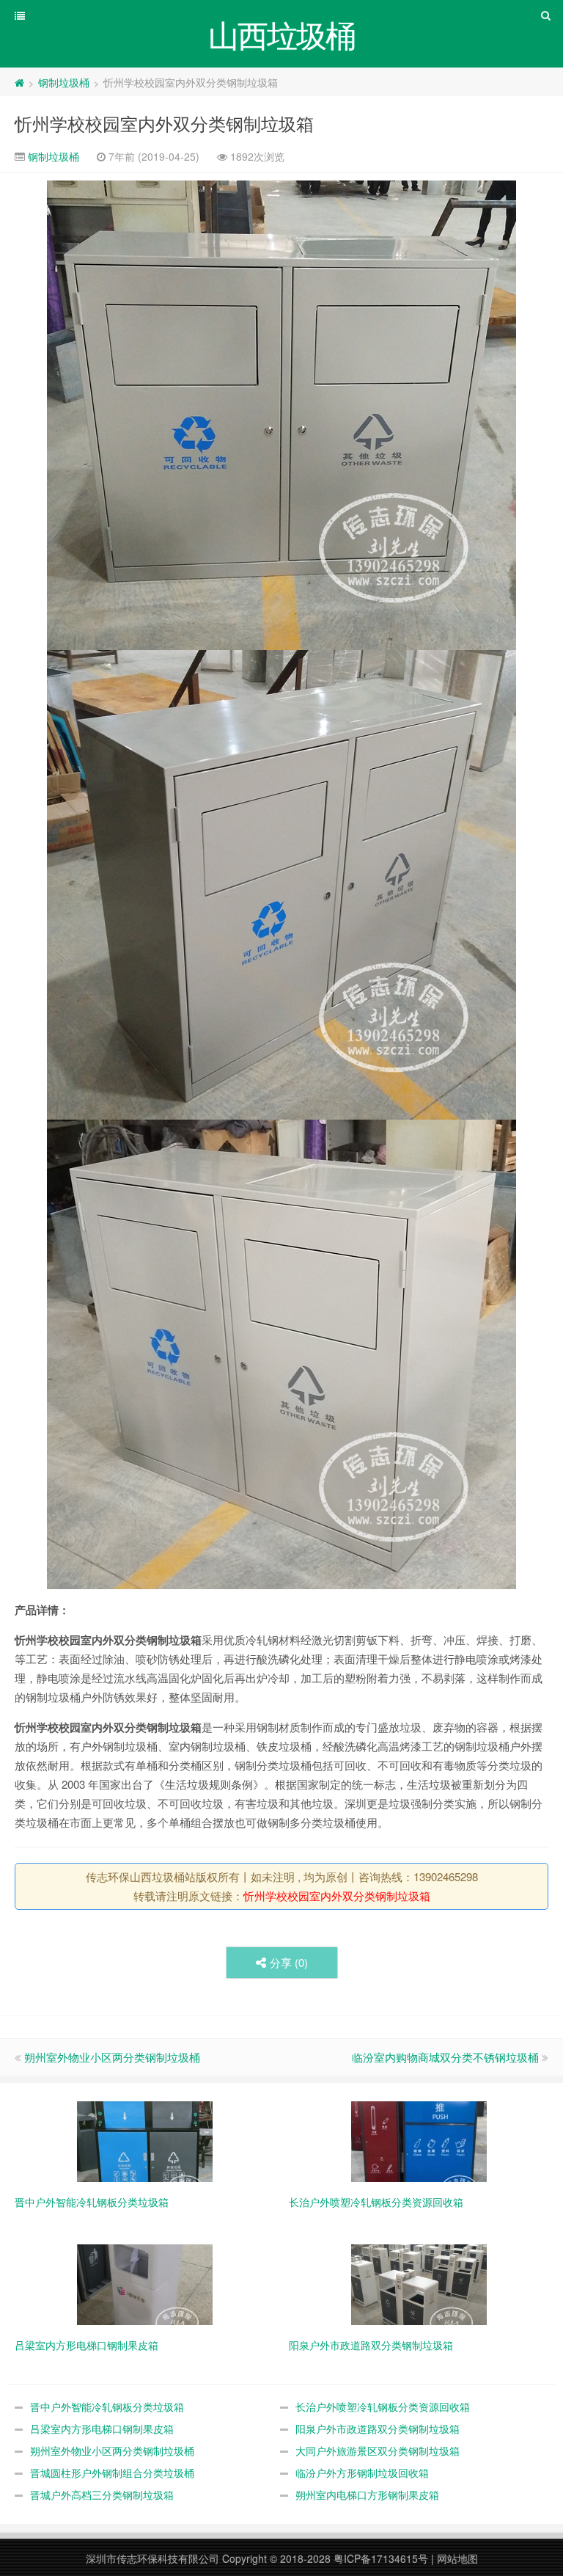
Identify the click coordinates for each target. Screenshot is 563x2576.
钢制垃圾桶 (64, 82)
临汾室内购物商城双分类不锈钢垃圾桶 (445, 2057)
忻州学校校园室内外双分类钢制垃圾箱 (164, 123)
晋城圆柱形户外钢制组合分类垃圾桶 (112, 2473)
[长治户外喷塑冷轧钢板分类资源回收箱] (419, 2140)
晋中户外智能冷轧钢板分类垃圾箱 (107, 2407)
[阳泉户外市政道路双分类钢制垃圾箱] (419, 2283)
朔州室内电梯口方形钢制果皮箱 (367, 2495)
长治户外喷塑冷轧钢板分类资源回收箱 (383, 2407)
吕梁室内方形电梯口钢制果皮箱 (102, 2429)
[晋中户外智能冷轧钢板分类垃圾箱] (145, 2140)
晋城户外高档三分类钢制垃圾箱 (102, 2495)
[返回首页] (19, 82)
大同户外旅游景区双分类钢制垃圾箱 (378, 2451)
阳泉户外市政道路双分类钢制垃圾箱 (378, 2429)
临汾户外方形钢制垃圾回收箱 (362, 2473)
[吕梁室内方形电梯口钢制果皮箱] (145, 2283)
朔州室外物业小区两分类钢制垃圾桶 (112, 2057)
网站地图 (457, 2558)
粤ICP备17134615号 (381, 2558)
